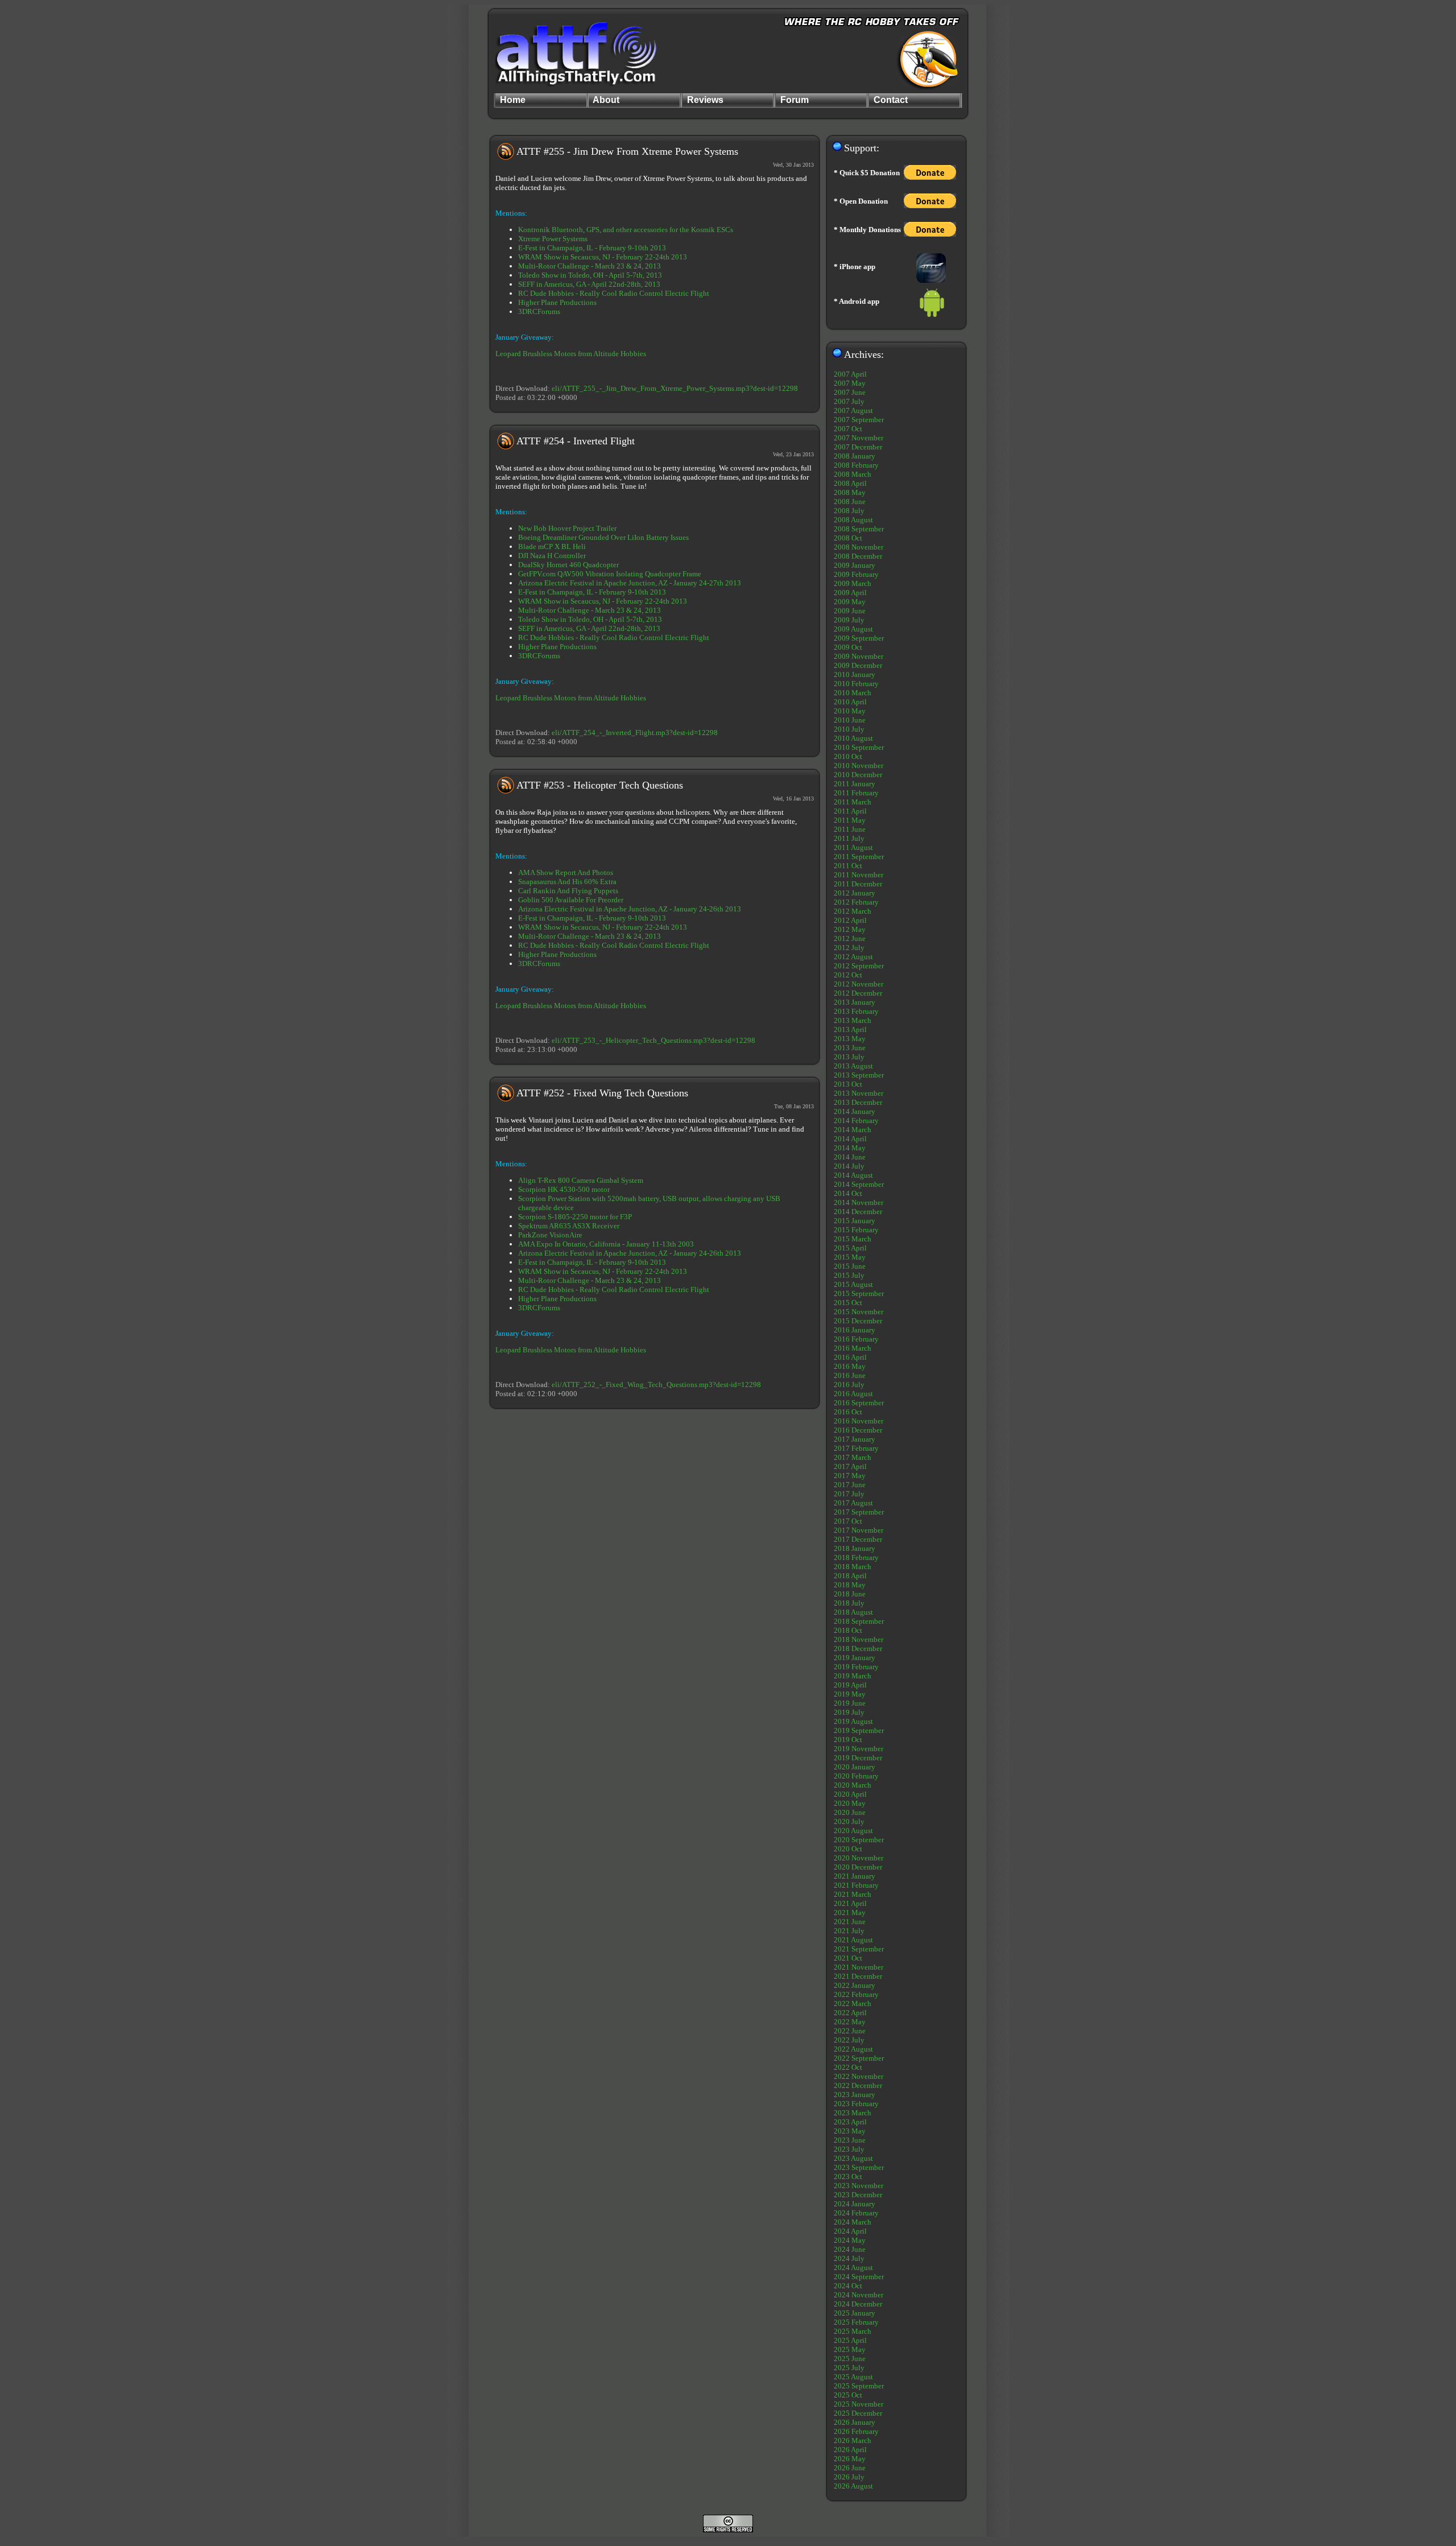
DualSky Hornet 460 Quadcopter (568, 565)
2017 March (853, 1457)
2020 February (856, 1776)
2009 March (853, 583)
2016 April (850, 1357)
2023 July (849, 2149)
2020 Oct (848, 1849)
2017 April (850, 1466)
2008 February (856, 465)
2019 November (859, 1749)
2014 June (850, 1157)
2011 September (859, 857)
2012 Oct (848, 975)
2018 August (853, 1612)
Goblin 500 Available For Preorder (571, 900)
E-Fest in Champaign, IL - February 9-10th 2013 (592, 248)
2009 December (858, 665)
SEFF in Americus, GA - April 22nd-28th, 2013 (589, 284)
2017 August (853, 1503)
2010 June (850, 720)
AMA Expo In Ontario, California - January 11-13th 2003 (606, 1244)
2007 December (858, 447)
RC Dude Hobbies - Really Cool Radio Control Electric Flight (614, 293)
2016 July (849, 1385)
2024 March (853, 2222)
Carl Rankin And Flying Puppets (568, 891)
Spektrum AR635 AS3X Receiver (569, 1226)
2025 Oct (848, 2395)
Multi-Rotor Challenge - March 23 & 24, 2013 (590, 266)
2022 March (853, 2004)
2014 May (850, 1148)
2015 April (850, 1248)
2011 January (855, 784)
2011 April (850, 811)
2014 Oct (848, 1193)
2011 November (859, 875)
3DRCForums (539, 311)
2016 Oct (848, 1412)
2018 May (850, 1585)
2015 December (858, 1321)
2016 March (853, 1348)
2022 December (858, 2085)
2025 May (850, 2349)
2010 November (859, 766)
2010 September (859, 747)
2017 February (856, 1448)
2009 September (859, 638)
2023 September (859, 2167)
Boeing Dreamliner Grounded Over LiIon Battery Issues (603, 537)
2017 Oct (848, 1521)
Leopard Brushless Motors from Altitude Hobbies (571, 354)
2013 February (856, 1011)
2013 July (849, 1057)
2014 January (855, 1111)
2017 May (850, 1476)
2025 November (859, 2404)
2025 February (856, 2322)
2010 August (853, 738)
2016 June (850, 1375)
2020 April (850, 1794)
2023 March (853, 2113)
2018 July (849, 1603)
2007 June (850, 392)
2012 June (850, 938)
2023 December (858, 2195)
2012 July (849, 948)
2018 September (859, 1621)
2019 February (856, 1667)
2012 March (853, 911)
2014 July (849, 1166)
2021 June (850, 1922)
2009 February (856, 574)
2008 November (859, 547)
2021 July (849, 1931)
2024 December (858, 2304)
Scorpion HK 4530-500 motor (564, 1189)
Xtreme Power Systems (553, 239)
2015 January (855, 1221)
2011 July (849, 838)
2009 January (855, 565)
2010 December (858, 775)
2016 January (855, 1330)
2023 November (859, 2186)
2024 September (859, 2277)
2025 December (858, 2413)
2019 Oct (848, 1740)
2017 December (858, 1539)
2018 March (853, 1567)
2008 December (858, 556)
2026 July (849, 2477)
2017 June (850, 1485)
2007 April (850, 374)
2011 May (850, 820)
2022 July (849, 2040)
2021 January (855, 1876)
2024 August (853, 2268)
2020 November (859, 1858)
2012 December (858, 993)
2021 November (859, 1967)
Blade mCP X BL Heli (552, 546)
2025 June (850, 2359)
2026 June (850, 2468)
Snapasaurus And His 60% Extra (567, 882)
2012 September (859, 966)
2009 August (853, 629)
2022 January (855, 1985)
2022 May (850, 2022)
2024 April (850, 2231)
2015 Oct (848, 1303)
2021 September (859, 1949)
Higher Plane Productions (557, 302)
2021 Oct (848, 1958)
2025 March (853, 2331)
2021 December (858, 1976)
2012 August (853, 957)
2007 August (853, 410)
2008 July (849, 511)
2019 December (858, 1758)
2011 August (853, 847)
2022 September (859, 2058)
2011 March (853, 802)
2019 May (850, 1694)
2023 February (856, 2104)
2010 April (850, 702)
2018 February (856, 1557)
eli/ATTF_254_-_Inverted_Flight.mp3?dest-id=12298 (635, 733)
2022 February (856, 1994)
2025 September (859, 2386)
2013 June (850, 1048)
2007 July (849, 401)
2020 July (849, 1821)
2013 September (859, 1075)
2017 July (849, 1494)
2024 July (849, 2258)
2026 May (850, 2459)
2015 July (849, 1275)
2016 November (859, 1421)
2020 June (850, 1812)
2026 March (853, 2440)
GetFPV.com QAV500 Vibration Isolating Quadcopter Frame (610, 574)
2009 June (850, 611)
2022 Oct (848, 2067)
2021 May (850, 1912)
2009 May (850, 602)
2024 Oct (848, 2286)
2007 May (850, 383)
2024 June (850, 2249)
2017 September (859, 1512)
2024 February (856, 2213)
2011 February (856, 793)
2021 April (850, 1903)
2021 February (856, 1885)
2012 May (850, 929)
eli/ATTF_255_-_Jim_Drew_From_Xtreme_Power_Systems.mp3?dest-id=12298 (675, 388)
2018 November (859, 1639)
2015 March (853, 1239)
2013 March (853, 1020)
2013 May (850, 1039)
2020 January (855, 1767)
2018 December (858, 1648)
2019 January (855, 1658)
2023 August (853, 2158)
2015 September (859, 1293)
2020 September (859, 1840)
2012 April (850, 920)
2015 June (850, 1266)
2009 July (849, 620)
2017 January (855, 1439)
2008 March (853, 474)
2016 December (858, 1430)
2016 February (856, 1339)
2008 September (859, 529)
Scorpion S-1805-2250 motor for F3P (575, 1217)
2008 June (850, 502)
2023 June (850, 2140)
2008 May (850, 492)
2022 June (850, 2031)
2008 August (853, 520)
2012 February (856, 902)
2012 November (859, 984)
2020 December (858, 1867)
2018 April (850, 1576)
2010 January (855, 674)
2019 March (853, 1676)
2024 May (850, 2240)
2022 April (850, 2013)
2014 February (856, 1121)
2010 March (853, 693)
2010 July (849, 729)
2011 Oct (848, 866)
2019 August (853, 1721)
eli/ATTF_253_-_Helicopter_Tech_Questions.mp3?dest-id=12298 (653, 1040)
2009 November (859, 656)
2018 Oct (848, 1630)
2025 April (850, 2340)
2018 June (850, 1594)
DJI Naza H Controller (552, 556)
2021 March (853, 1894)
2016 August (853, 1394)
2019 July (849, 1712)
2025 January (855, 2313)
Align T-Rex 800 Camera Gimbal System (581, 1180)
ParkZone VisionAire (550, 1235)
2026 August (853, 2486)
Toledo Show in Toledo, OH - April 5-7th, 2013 (590, 275)
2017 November (859, 1530)
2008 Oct (848, 538)
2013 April (850, 1029)
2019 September (859, 1730)
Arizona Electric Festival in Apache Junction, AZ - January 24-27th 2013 (630, 583)
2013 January (855, 1002)
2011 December (858, 884)
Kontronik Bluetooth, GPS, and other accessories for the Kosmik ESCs (626, 230)
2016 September (859, 1403)
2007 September (859, 420)
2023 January (855, 2095)
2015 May (850, 1257)
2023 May (850, 2131)
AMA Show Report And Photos (566, 872)
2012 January (855, 893)
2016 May (850, 1366)
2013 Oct (848, 1084)
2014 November (859, 1202)
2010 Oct (848, 756)
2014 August (853, 1175)
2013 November (859, 1093)
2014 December (858, 1212)
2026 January (855, 2422)
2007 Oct (848, 429)
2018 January (855, 1548)
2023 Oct (848, 2176)
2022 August (853, 2049)
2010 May (850, 711)
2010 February (856, 684)
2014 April (850, 1139)
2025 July (849, 2368)
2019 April (850, 1685)
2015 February (856, 1230)
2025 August (853, 2377)
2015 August (853, 1284)
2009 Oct (848, 647)
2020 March (853, 1785)
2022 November (859, 2076)
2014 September (859, 1184)
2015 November (859, 1312)
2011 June (850, 829)
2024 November (859, 2295)
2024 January (855, 2204)
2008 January (855, 456)
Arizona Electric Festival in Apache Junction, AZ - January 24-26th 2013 (630, 909)
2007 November (859, 438)
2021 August (853, 1940)
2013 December (858, 1102)
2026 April (850, 2450)
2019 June (850, 1703)
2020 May (850, 1803)
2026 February (856, 2431)
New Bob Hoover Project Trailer (567, 528)
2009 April (850, 593)
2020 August (853, 1831)
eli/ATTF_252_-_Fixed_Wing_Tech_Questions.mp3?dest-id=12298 (656, 1385)
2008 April (850, 483)
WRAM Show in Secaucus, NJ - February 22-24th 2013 (603, 257)
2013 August (853, 1066)
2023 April (850, 2122)
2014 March (853, 1130)
